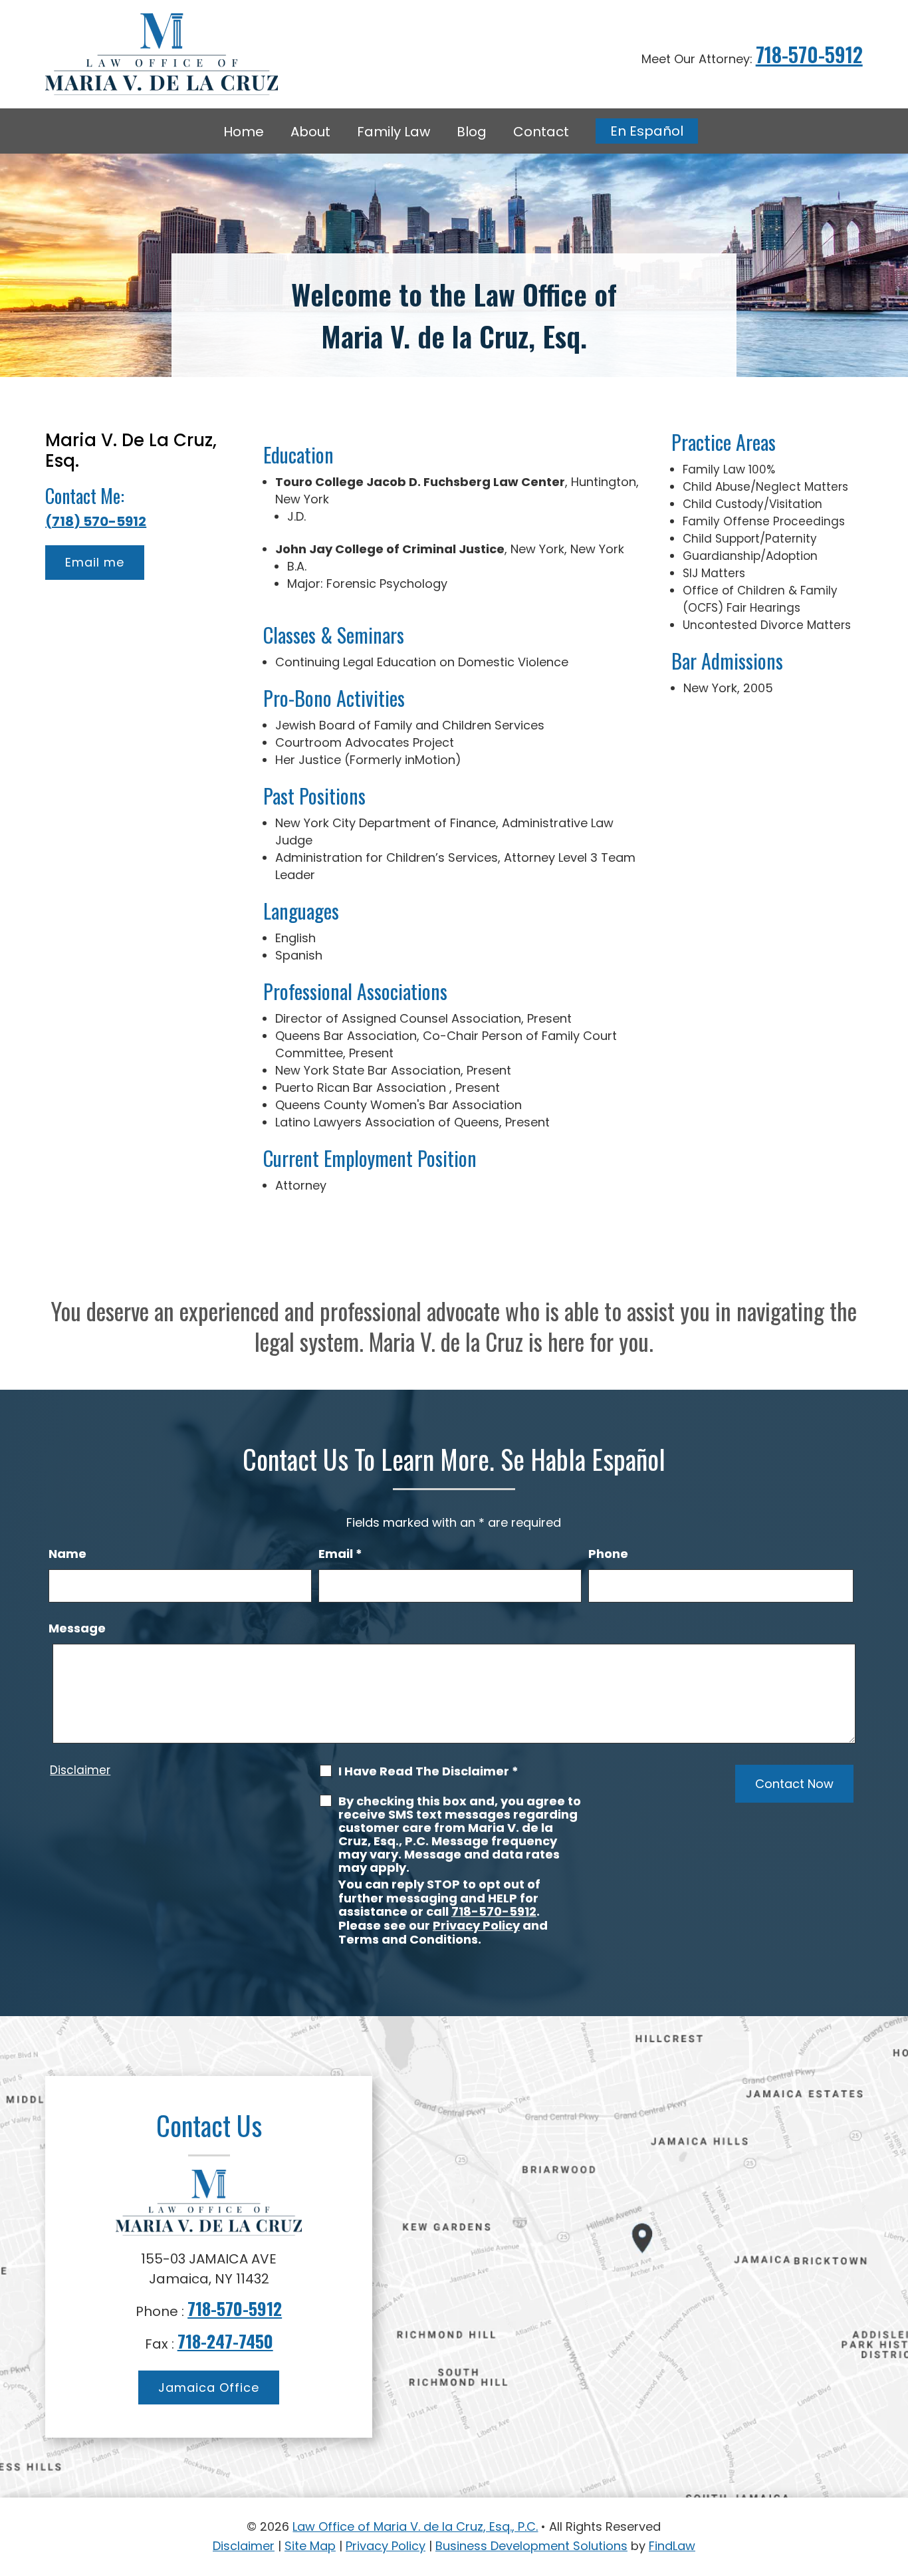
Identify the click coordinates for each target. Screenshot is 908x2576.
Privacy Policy (476, 1925)
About (310, 132)
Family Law (394, 132)
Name (67, 1554)
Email (340, 1554)
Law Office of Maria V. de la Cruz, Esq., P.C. (415, 2526)
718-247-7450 (225, 2341)
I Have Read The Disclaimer (428, 1771)
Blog (472, 132)
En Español (647, 131)
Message (77, 1628)
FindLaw (672, 2546)
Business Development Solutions (531, 2546)
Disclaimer (80, 1770)
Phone (608, 1554)
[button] (895, 2480)
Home (244, 132)
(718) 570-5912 (96, 521)
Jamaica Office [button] (209, 2387)
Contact (541, 132)
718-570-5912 (809, 54)
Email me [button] (95, 562)
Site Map (310, 2546)
